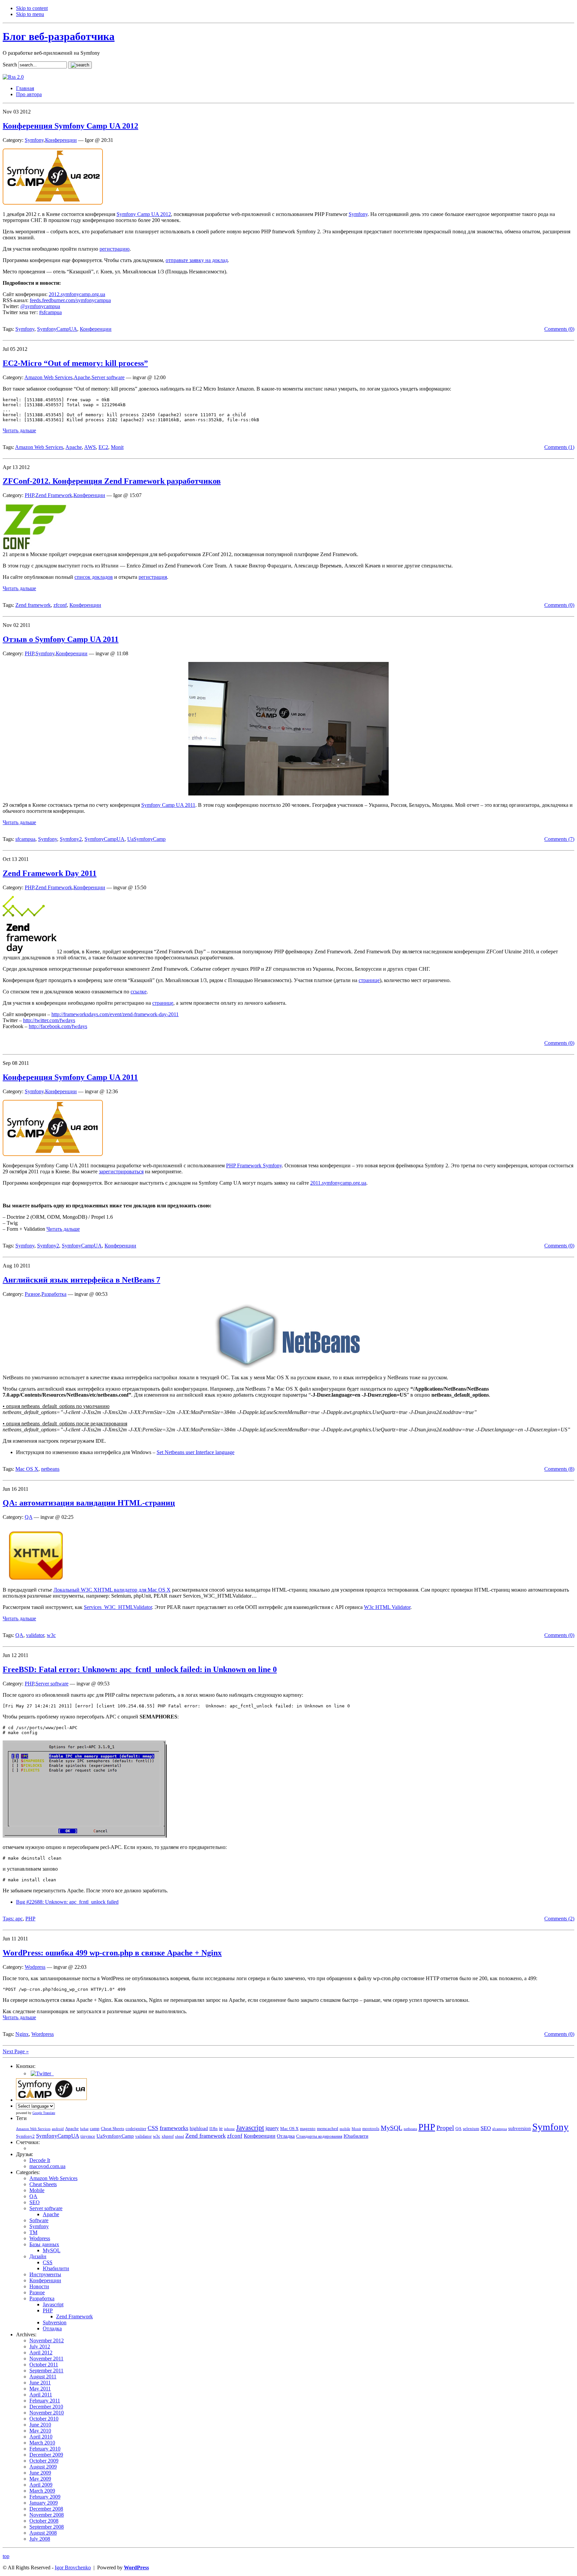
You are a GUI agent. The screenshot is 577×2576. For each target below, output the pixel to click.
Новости (39, 2286)
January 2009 (44, 2503)
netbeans (50, 1469)
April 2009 (41, 2485)
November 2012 (47, 2340)
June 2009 (40, 2473)
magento (308, 2129)
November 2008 (47, 2515)
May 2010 (40, 2431)
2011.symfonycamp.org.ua (338, 1183)
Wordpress (43, 2034)
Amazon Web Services (48, 377)
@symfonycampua (40, 306)
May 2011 (40, 2389)
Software (39, 2220)
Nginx (22, 2034)
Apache (82, 377)
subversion (520, 2128)
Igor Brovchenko (73, 2567)
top (6, 2556)
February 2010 (45, 2449)
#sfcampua (50, 312)
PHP (29, 495)
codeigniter (136, 2129)
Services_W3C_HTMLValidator (118, 1607)
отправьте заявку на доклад (197, 260)
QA (29, 1517)
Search (10, 65)
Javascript (250, 2128)
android (58, 2129)
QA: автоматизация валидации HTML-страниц (89, 1503)
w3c (51, 1635)
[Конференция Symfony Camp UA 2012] (53, 203)
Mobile (37, 2190)
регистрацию (115, 249)
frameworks (174, 2128)
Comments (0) (559, 329)
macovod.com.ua (47, 2166)
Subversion (55, 2322)
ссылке (139, 992)
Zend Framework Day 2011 (50, 873)
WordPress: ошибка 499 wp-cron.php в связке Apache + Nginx (112, 1953)
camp (95, 2129)
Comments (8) (559, 1469)
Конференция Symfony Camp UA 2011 (70, 1077)
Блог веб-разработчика (59, 36)
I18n (214, 2129)
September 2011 (46, 2371)
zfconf (60, 605)
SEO (486, 2128)
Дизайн (38, 2256)
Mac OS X (27, 1469)
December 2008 (46, 2509)
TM (33, 2232)
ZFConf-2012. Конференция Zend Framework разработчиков (112, 481)
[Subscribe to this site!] (13, 77)
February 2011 (45, 2401)
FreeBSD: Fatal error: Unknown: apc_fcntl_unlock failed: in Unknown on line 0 (140, 1669)
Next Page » (16, 2051)
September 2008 (47, 2527)
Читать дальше (19, 430)
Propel (445, 2128)
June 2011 (40, 2383)
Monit (117, 447)
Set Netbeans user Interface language (196, 1452)
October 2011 (44, 2365)
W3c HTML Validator (387, 1607)
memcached (328, 2129)
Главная (25, 88)
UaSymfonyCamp (146, 839)
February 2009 (45, 2497)
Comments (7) (559, 839)
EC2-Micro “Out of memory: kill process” (75, 363)
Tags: (9, 1919)
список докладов (94, 577)
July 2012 (40, 2347)
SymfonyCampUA (57, 329)
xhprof (168, 2136)
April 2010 (41, 2437)
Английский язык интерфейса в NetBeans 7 (81, 1280)
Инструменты (45, 2274)
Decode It (40, 2160)
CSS (153, 2128)
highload (199, 2128)
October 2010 (44, 2419)
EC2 (103, 447)
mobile (345, 2129)
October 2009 (44, 2461)
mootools (371, 2129)
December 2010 (46, 2407)
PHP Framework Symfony (254, 1165)
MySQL (392, 2128)
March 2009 (42, 2491)
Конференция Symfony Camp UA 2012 (70, 126)
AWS (90, 447)
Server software (108, 377)
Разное (32, 1294)
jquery (272, 2128)
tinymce (88, 2136)
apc (19, 1919)
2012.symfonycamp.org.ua (77, 294)
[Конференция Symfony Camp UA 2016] (51, 2100)
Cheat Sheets (113, 2129)
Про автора (29, 94)
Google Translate (44, 2113)
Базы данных (44, 2244)
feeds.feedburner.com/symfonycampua (70, 300)
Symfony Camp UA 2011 (168, 805)
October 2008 (44, 2521)
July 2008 (40, 2539)
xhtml (179, 2137)
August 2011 (43, 2377)
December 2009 (46, 2455)
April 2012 (41, 2353)
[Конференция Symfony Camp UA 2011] (53, 1154)
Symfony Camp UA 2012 (144, 214)
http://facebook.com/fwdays (58, 1026)
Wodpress (35, 1967)
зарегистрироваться (121, 1172)
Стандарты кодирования (319, 2136)
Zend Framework (54, 495)
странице (369, 980)
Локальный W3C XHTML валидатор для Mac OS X (112, 1590)
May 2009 (40, 2479)
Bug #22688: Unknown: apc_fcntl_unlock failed (67, 1902)
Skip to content (32, 8)
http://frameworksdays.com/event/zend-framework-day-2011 (115, 1014)
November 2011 (46, 2359)
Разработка (54, 1294)
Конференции (61, 140)
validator (35, 1635)
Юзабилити (356, 2136)
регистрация (153, 577)
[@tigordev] (42, 2073)
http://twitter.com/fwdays (49, 1020)
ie (221, 2128)
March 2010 (42, 2443)
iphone (229, 2129)
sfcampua (25, 839)
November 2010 (47, 2413)
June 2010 (40, 2425)
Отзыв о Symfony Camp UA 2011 (61, 639)
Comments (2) (559, 1919)
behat (84, 2129)
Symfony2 (71, 839)
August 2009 (43, 2467)
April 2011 (41, 2395)
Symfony (34, 140)
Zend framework (33, 605)
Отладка (286, 2136)
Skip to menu (30, 14)
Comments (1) (559, 447)
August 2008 (43, 2533)
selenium (471, 2129)
